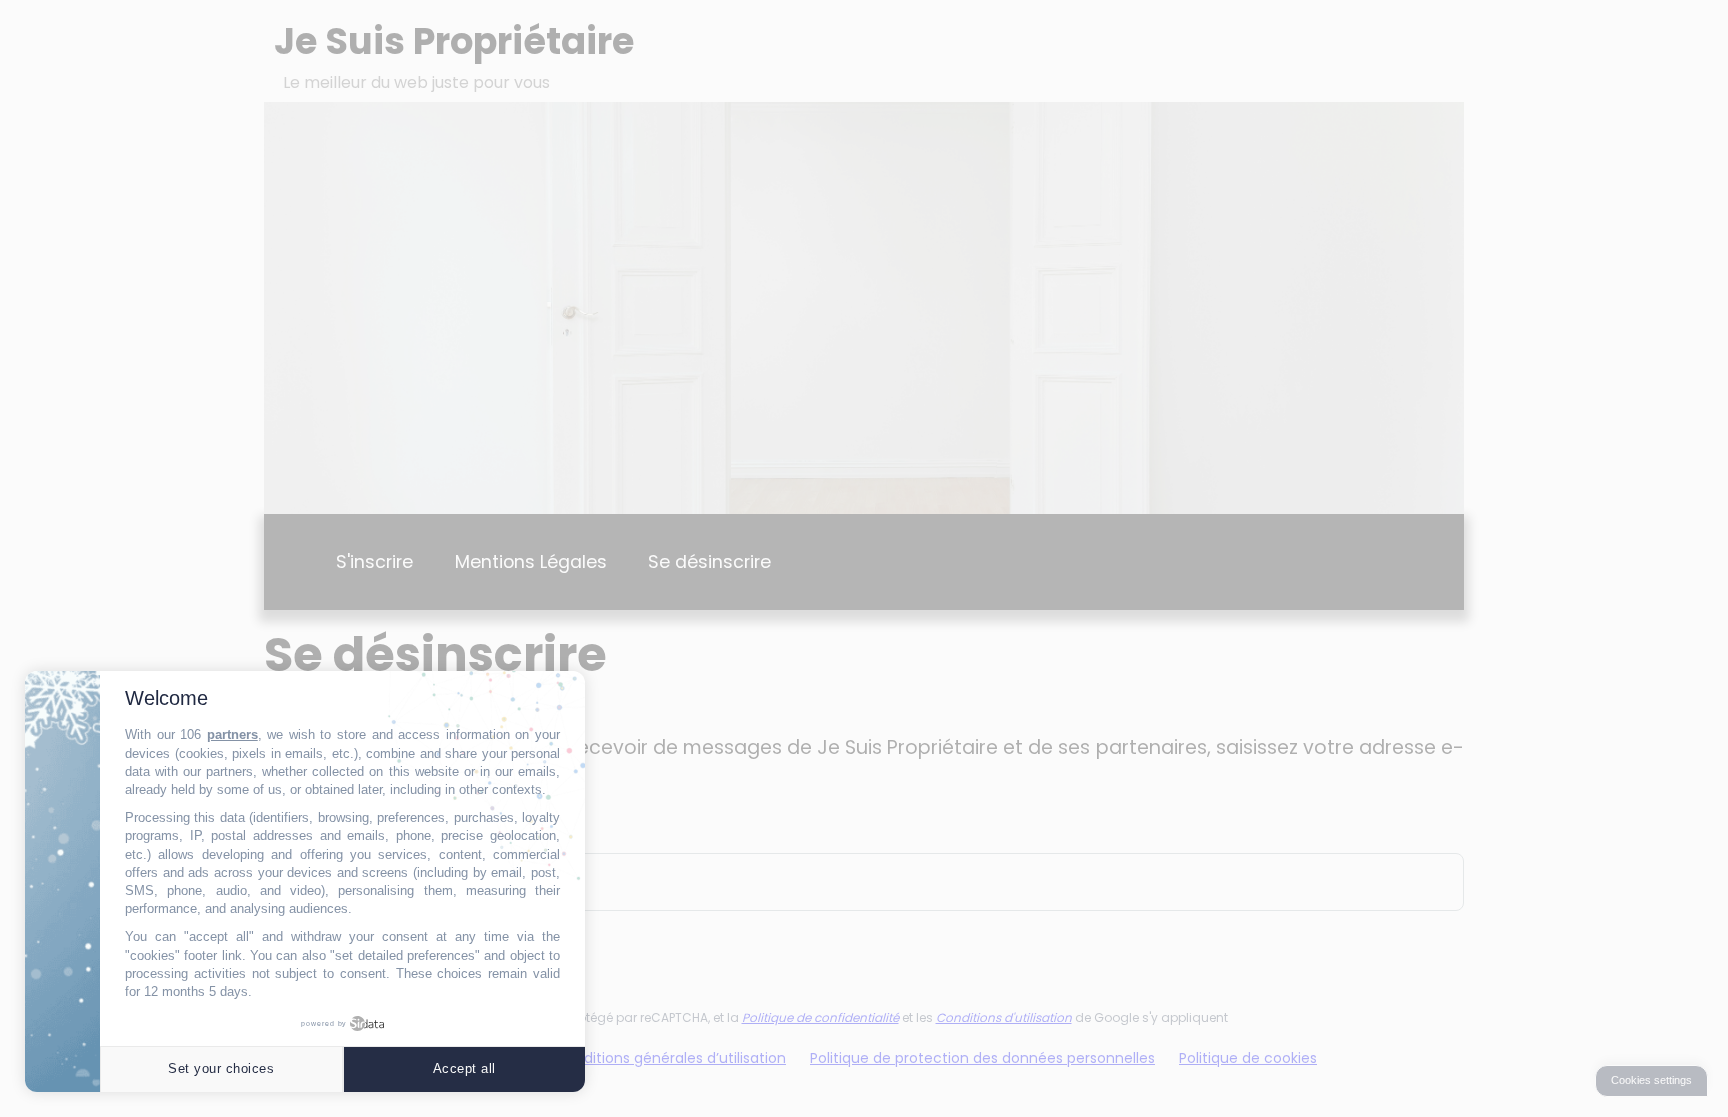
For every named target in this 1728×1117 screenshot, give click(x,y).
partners (232, 734)
